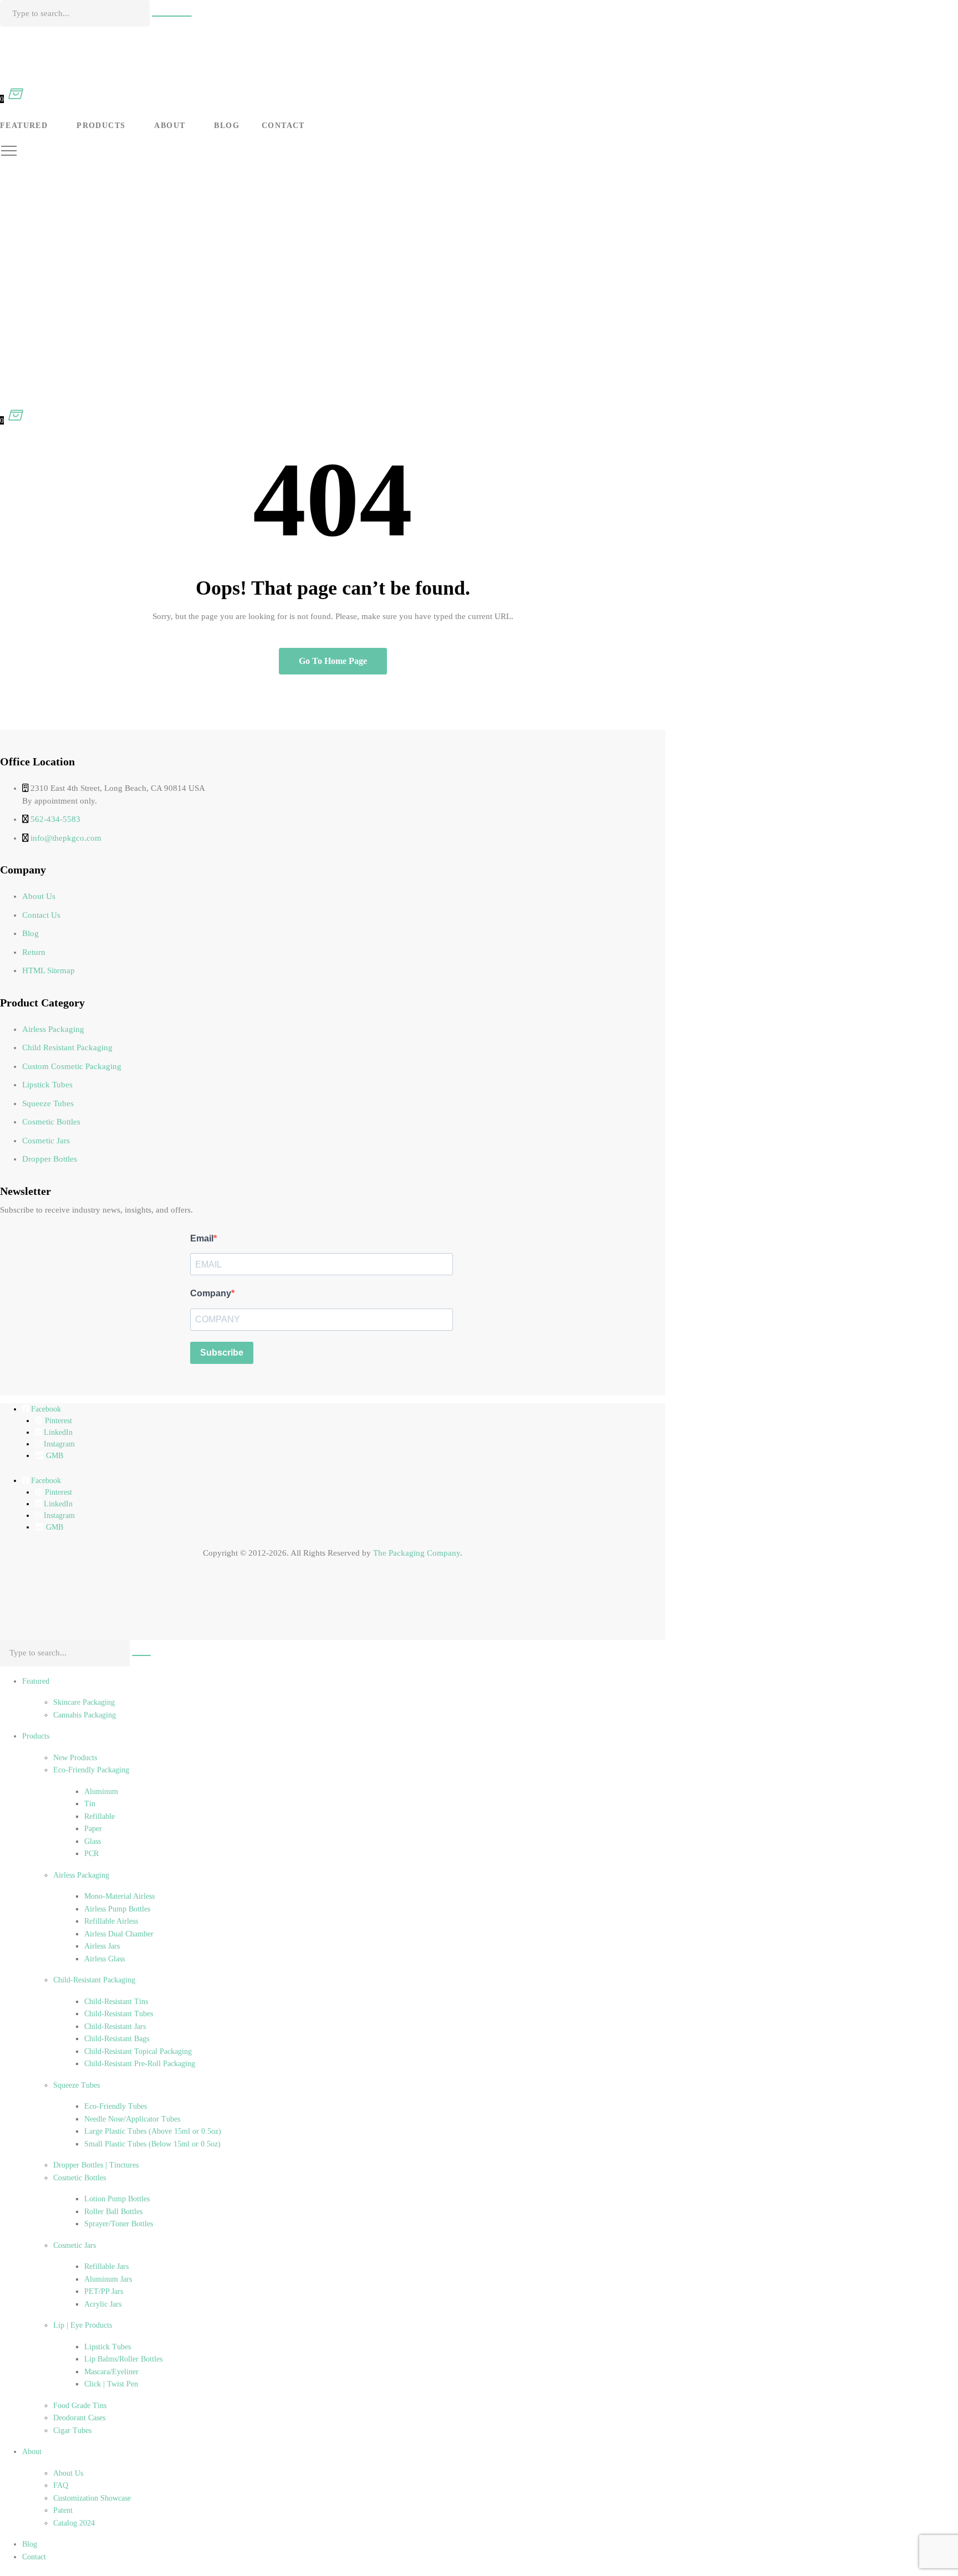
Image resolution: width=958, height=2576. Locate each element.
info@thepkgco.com (66, 838)
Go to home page (333, 661)
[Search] (172, 16)
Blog (30, 933)
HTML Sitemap (49, 970)
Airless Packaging (53, 1029)
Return (34, 952)
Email (202, 1238)
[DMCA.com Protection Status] (28, 1611)
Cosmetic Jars (46, 1141)
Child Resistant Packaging (67, 1047)
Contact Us (41, 915)
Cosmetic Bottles (51, 1122)
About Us (39, 896)
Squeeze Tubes (48, 1103)
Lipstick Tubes (47, 1085)
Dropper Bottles (50, 1159)
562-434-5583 (55, 819)
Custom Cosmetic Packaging (72, 1066)
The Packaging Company (417, 1553)
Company (211, 1293)
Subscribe (222, 1353)
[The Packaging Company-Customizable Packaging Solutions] (255, 53)
